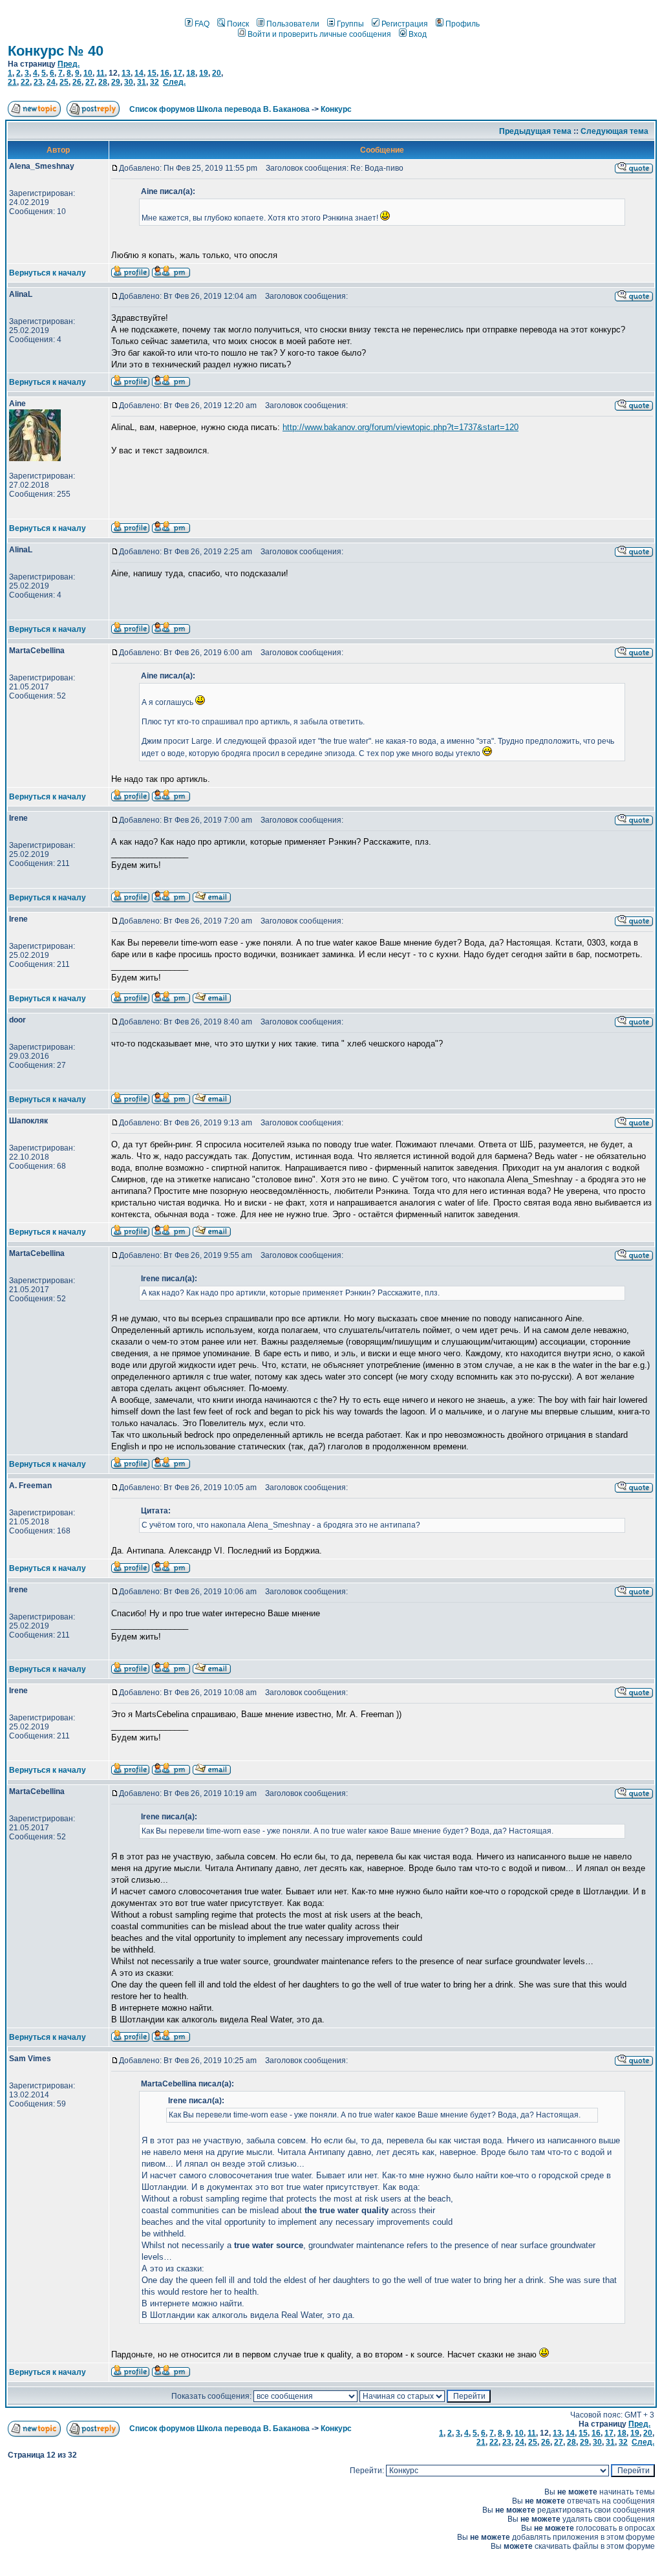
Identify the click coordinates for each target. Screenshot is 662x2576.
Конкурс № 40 (56, 51)
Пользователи (293, 24)
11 (101, 73)
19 (204, 73)
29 (116, 82)
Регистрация (405, 24)
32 (155, 82)
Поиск (238, 24)
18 (191, 73)
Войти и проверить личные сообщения (319, 34)
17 (178, 73)
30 (129, 82)
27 (90, 82)
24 (51, 82)
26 (77, 82)
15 (152, 73)
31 (142, 82)
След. (174, 82)
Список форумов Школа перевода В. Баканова (219, 109)
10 (88, 73)
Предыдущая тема (535, 131)
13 (126, 73)
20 (217, 73)
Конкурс (336, 109)
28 (103, 82)
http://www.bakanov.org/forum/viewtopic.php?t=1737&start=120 (400, 427)
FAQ (202, 24)
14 (139, 73)
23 (38, 82)
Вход (418, 34)
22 (25, 82)
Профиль (463, 24)
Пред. (69, 64)
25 (64, 82)
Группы (350, 24)
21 (12, 82)
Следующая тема (614, 131)
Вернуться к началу (48, 273)
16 (165, 73)
